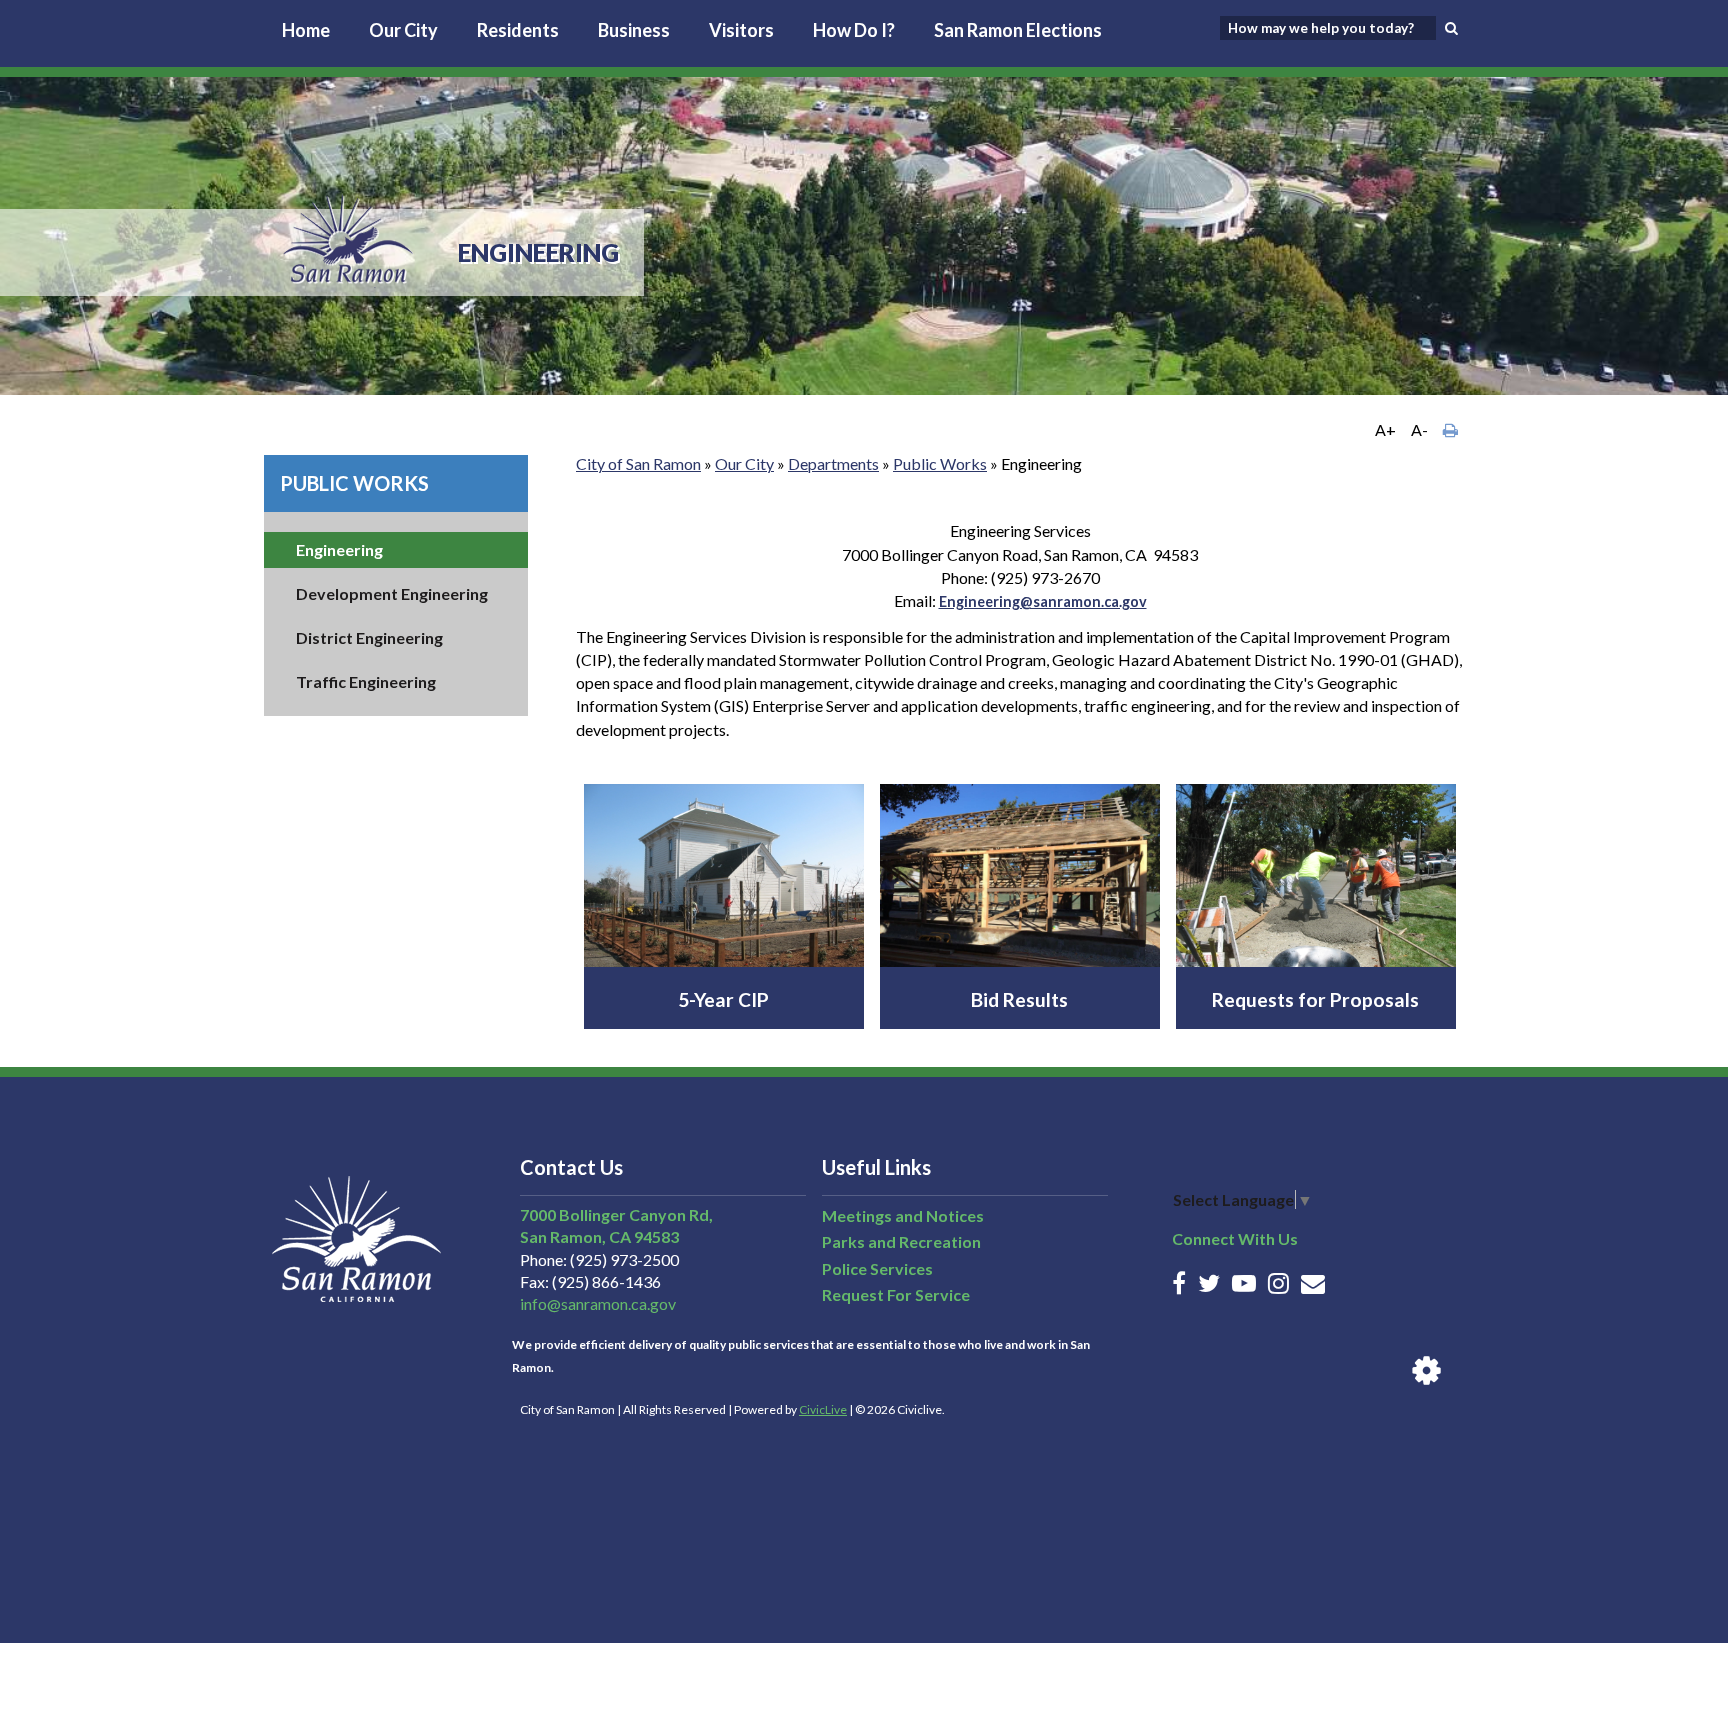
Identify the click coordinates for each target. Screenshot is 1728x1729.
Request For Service (896, 1294)
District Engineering (369, 637)
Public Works (354, 483)
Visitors (741, 30)
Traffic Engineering (366, 681)
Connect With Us (1235, 1238)
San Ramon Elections (1018, 30)
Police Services (877, 1268)
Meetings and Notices (903, 1215)
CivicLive (823, 1409)
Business (634, 30)
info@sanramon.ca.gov (598, 1303)
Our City (403, 30)
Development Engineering (392, 593)
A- (1419, 429)
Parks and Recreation (901, 1241)
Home (306, 30)
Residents (518, 30)
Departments (833, 463)
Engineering (339, 549)
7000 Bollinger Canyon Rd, (616, 1214)
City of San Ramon (638, 463)
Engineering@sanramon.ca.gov (1043, 601)
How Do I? (854, 30)
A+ (1385, 429)
